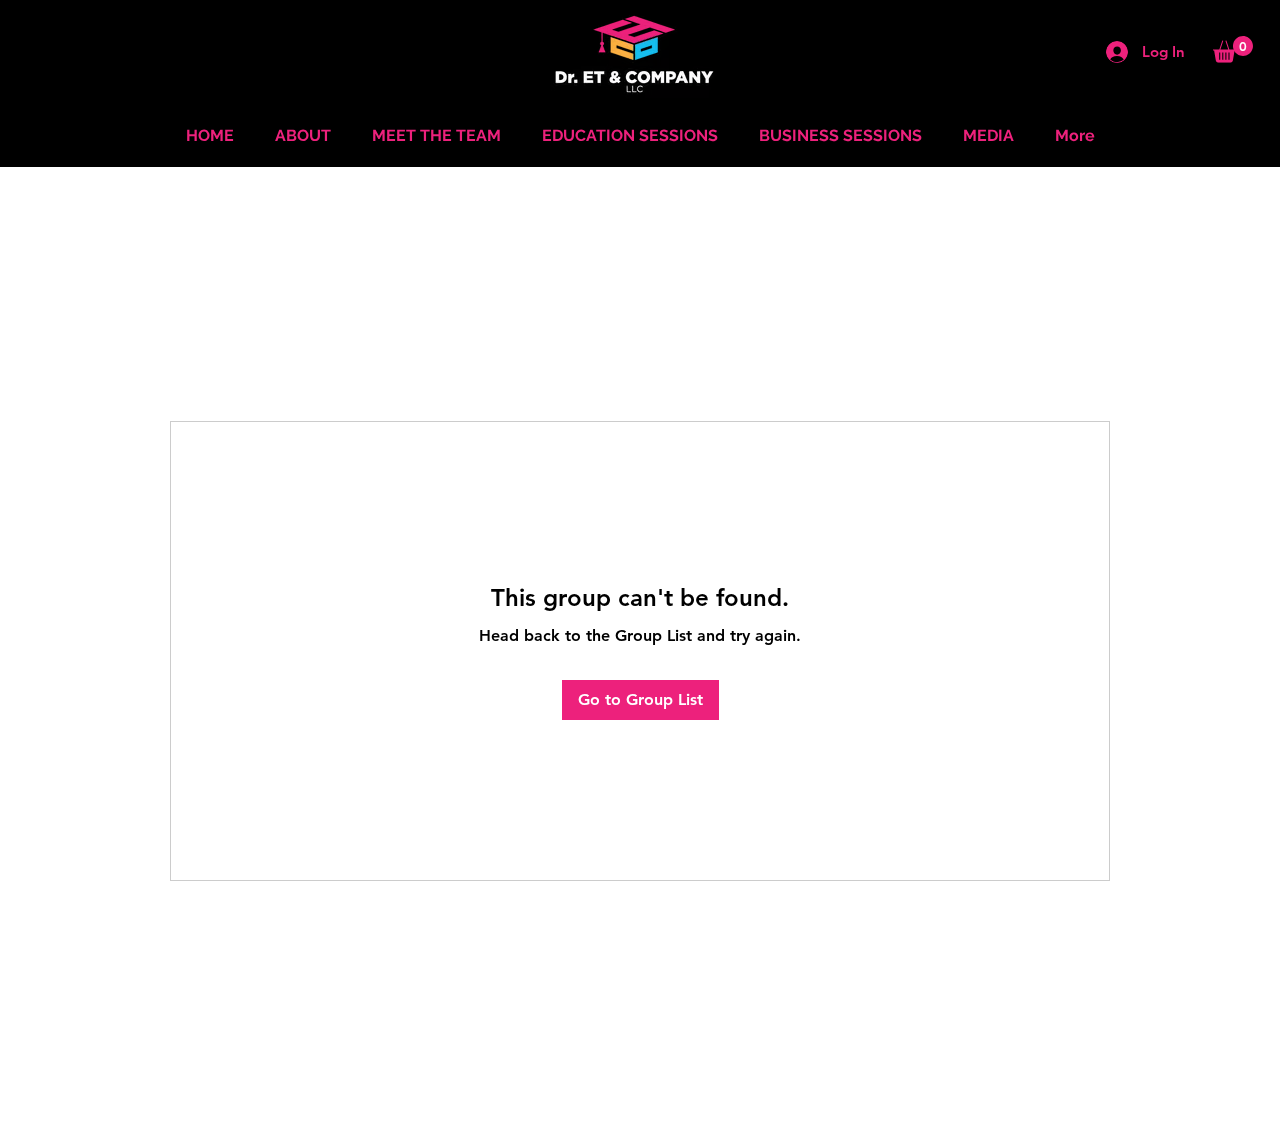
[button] (1233, 49)
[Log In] (1109, 52)
